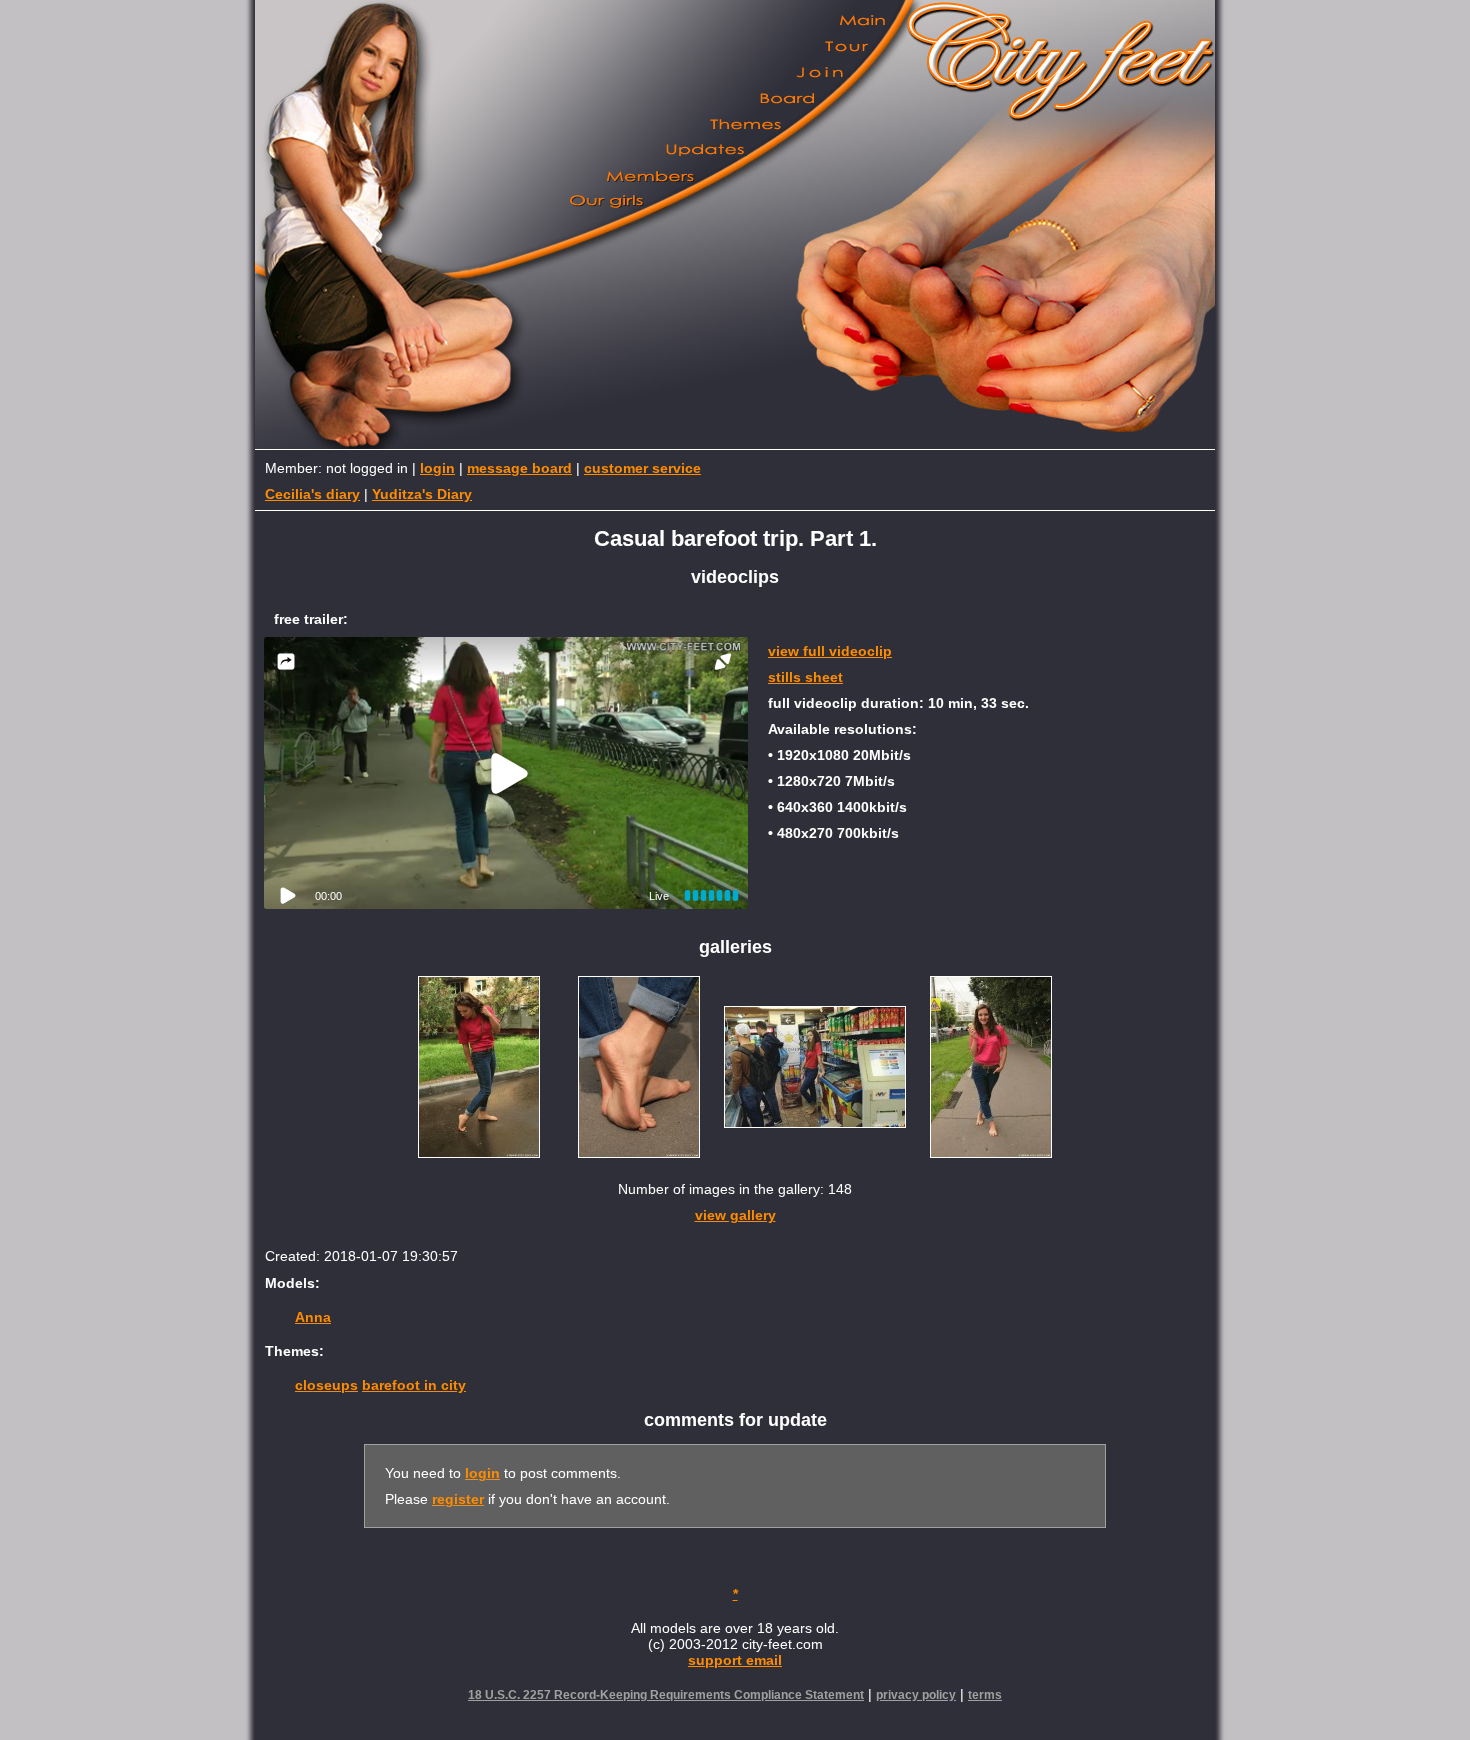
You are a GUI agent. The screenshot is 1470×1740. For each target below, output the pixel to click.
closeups (326, 1385)
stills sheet (805, 677)
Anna (313, 1317)
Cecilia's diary (312, 494)
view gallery (735, 1215)
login (437, 468)
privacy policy (916, 1695)
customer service (642, 468)
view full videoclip (830, 651)
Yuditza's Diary (422, 494)
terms (985, 1695)
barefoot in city (414, 1385)
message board (519, 468)
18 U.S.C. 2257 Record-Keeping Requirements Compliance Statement (666, 1695)
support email (735, 1660)
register (458, 1499)
